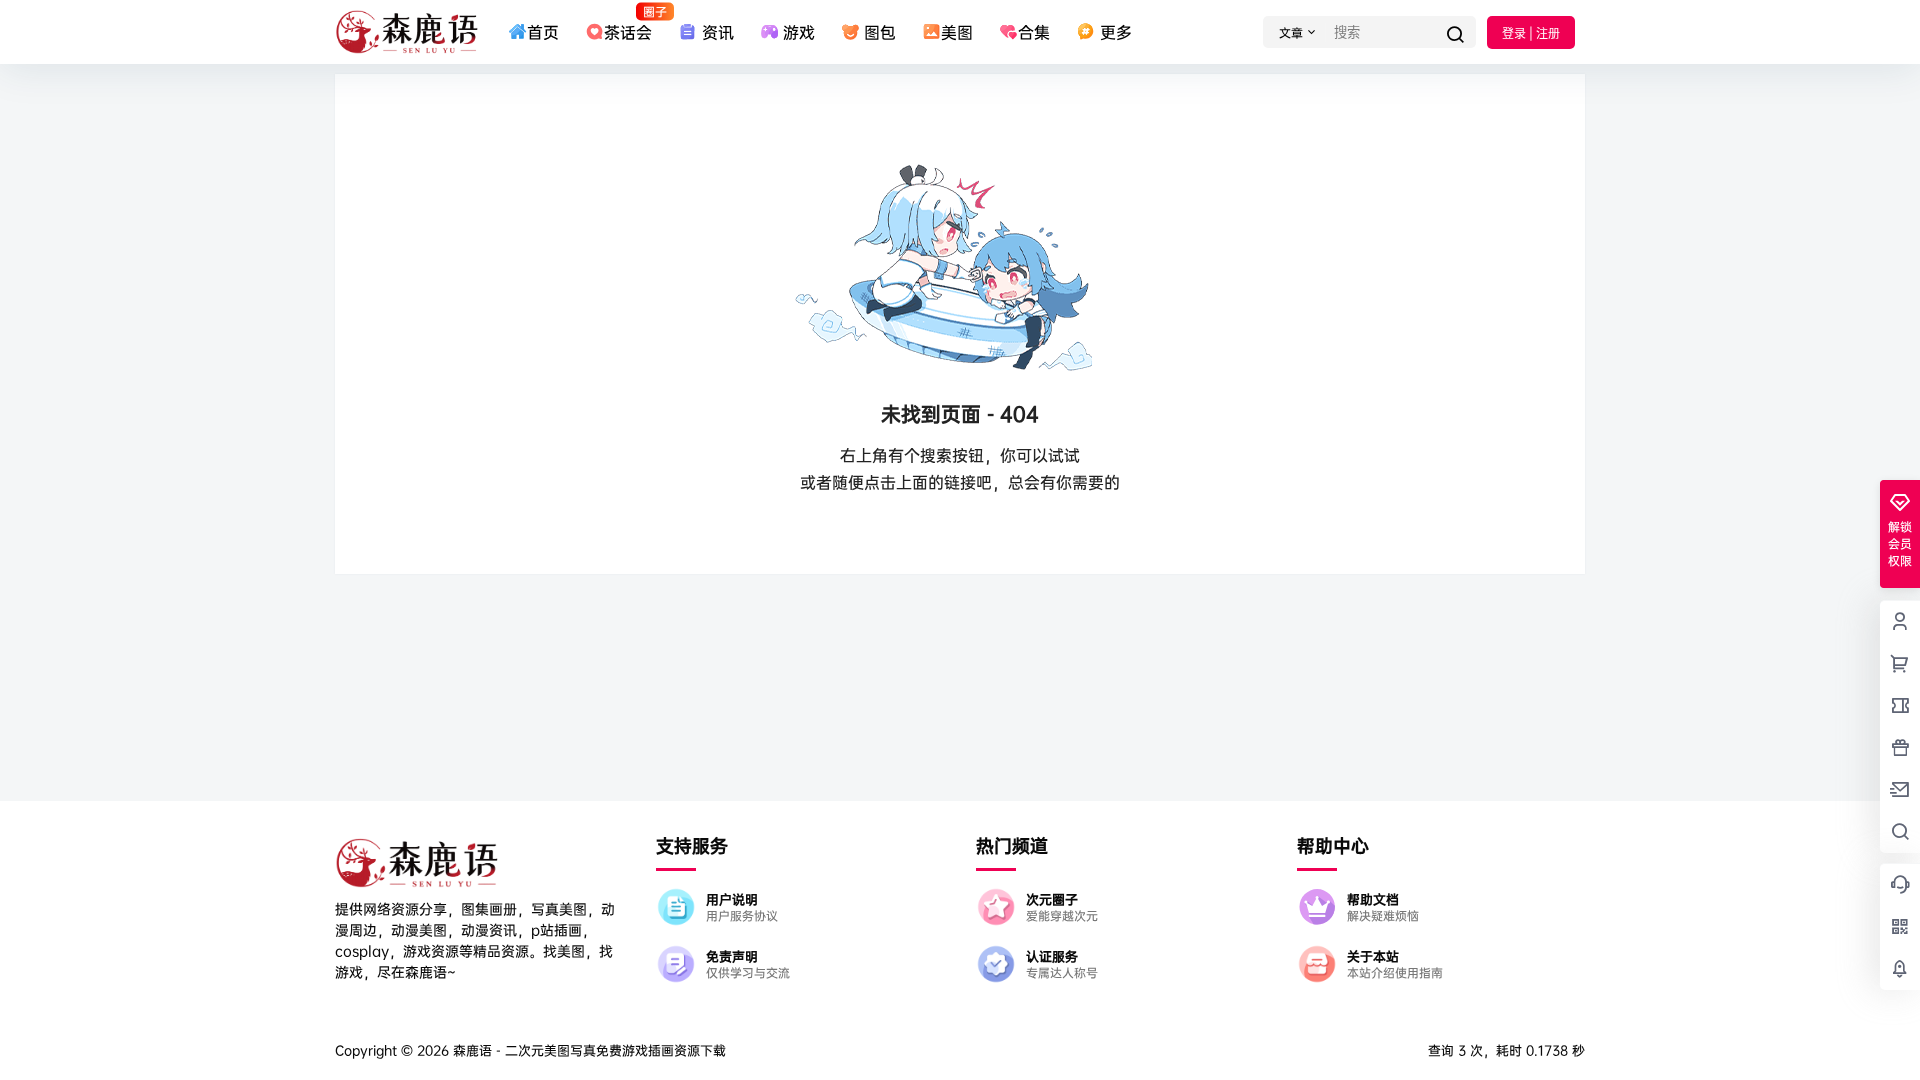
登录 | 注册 (1531, 33)
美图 (957, 32)
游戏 (799, 32)
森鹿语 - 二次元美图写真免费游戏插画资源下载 (587, 1050)
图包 (880, 32)
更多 (1115, 32)
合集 (1034, 32)
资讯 (717, 32)
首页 (543, 32)
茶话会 (628, 23)
